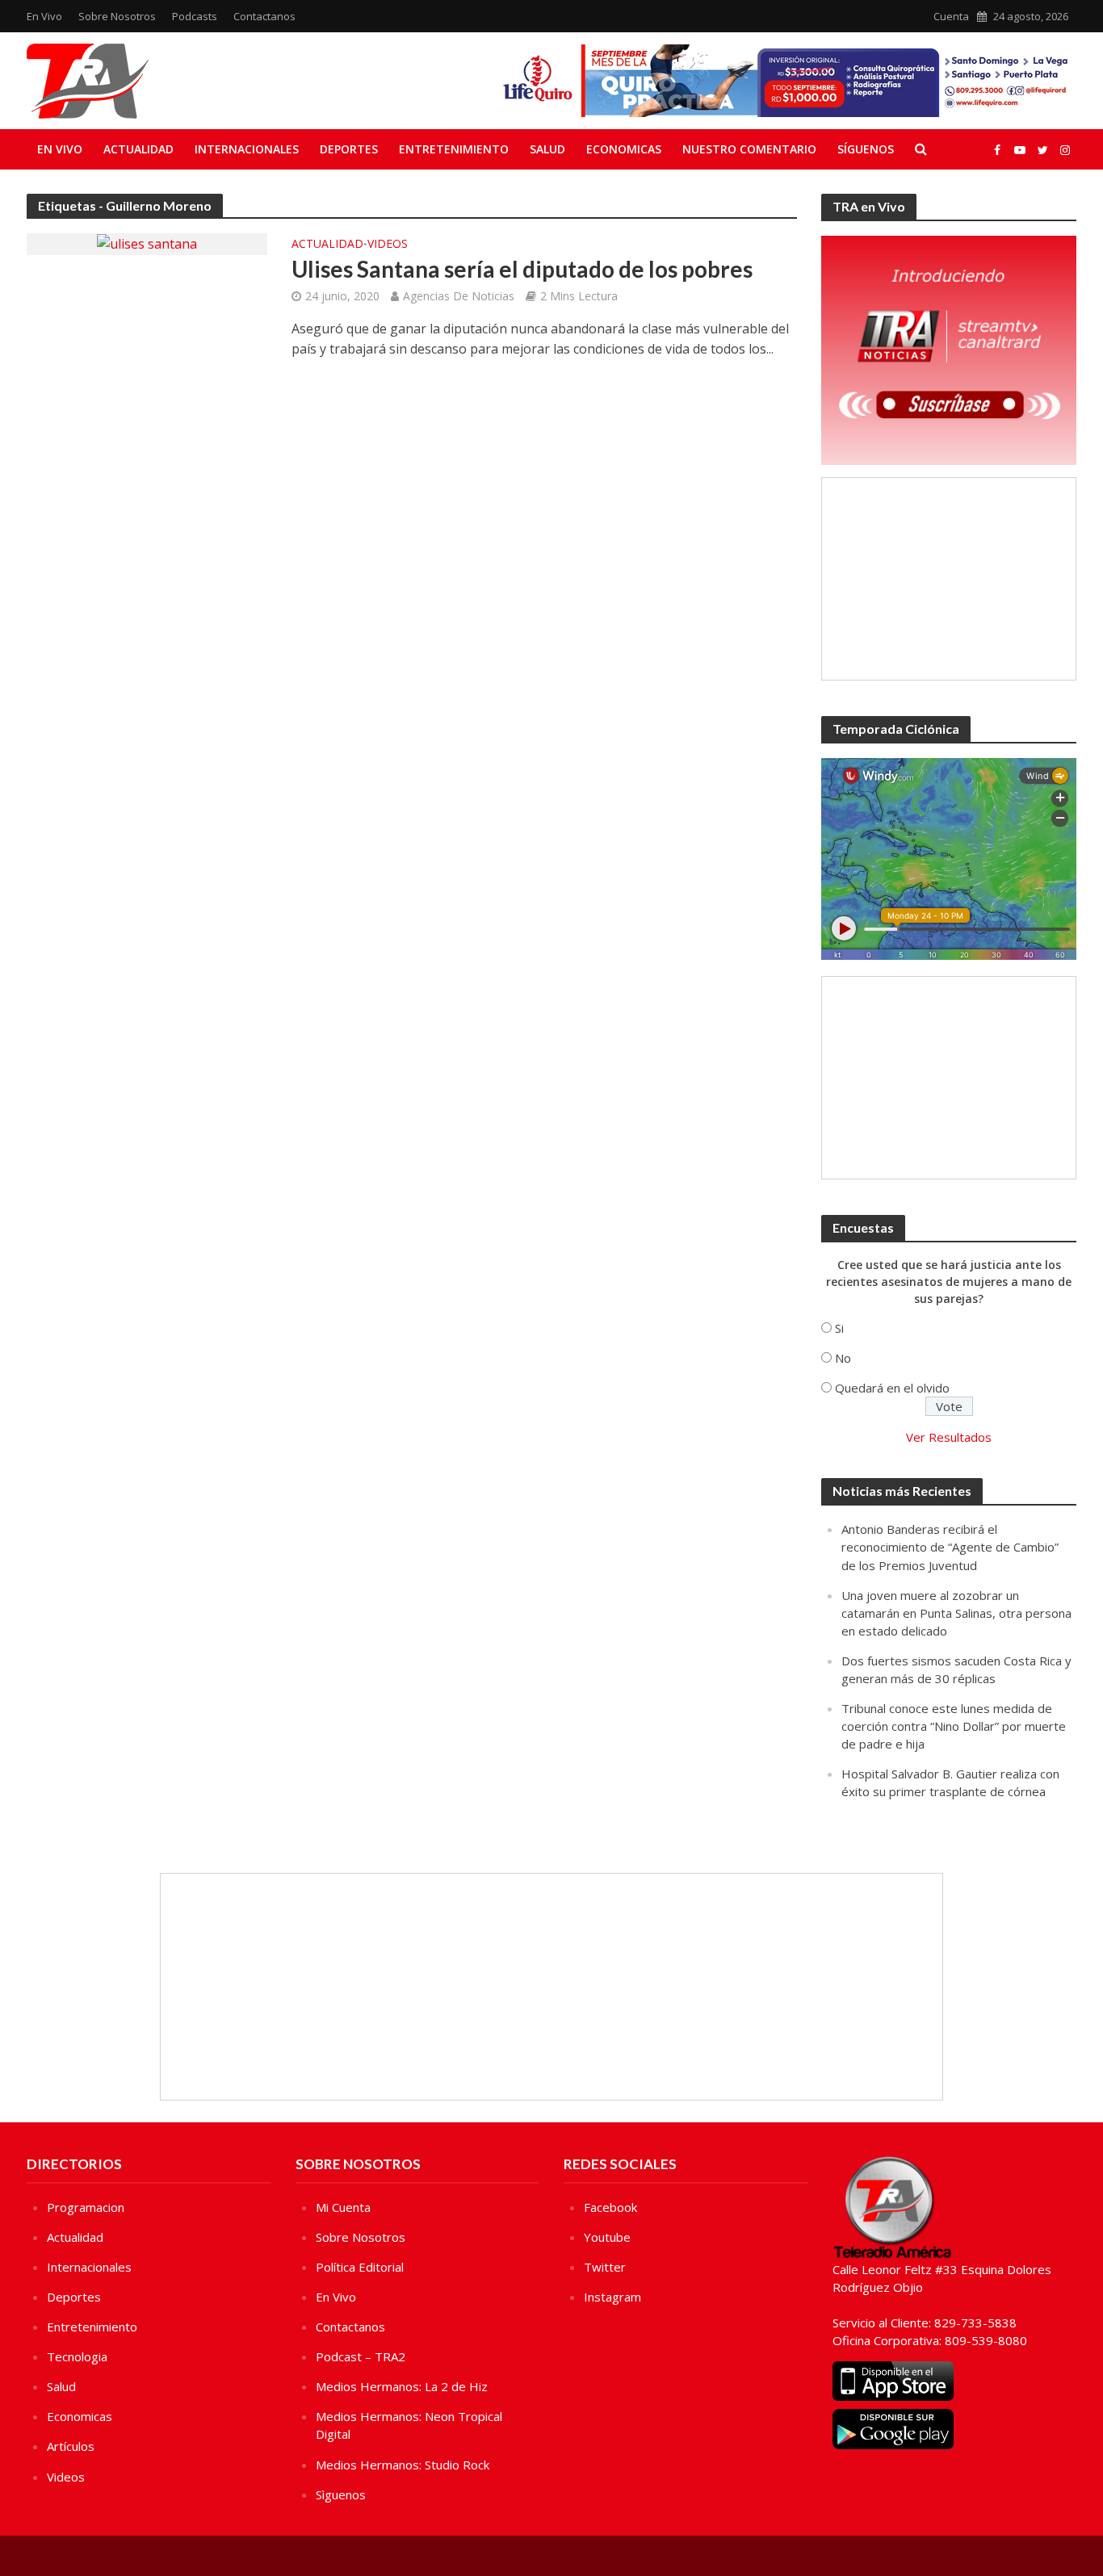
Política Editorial (360, 2267)
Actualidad (138, 149)
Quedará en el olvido (892, 1388)
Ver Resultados (949, 1437)
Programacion (86, 2207)
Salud (547, 149)
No (843, 1358)
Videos (388, 245)
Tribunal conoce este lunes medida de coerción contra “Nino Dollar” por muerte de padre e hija (954, 1726)
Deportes (349, 149)
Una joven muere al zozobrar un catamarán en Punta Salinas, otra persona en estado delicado (956, 1613)
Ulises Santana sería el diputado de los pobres (522, 269)
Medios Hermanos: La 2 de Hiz (402, 2386)
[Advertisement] (949, 579)
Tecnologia (77, 2356)
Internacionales (247, 149)
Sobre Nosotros (117, 16)
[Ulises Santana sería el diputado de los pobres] (147, 243)
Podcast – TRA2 (361, 2356)
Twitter (605, 2267)
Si (839, 1328)
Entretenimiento (454, 149)
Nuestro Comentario (749, 149)
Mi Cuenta (343, 2207)
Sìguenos (341, 2494)
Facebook (610, 2207)
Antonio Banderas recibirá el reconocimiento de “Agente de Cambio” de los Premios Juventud (950, 1547)
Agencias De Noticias (459, 296)
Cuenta (951, 16)
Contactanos (264, 16)
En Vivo (44, 16)
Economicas (624, 149)
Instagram (612, 2297)
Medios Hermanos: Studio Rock (403, 2465)
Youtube (607, 2237)
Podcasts (195, 16)
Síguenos (866, 149)
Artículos (71, 2446)
